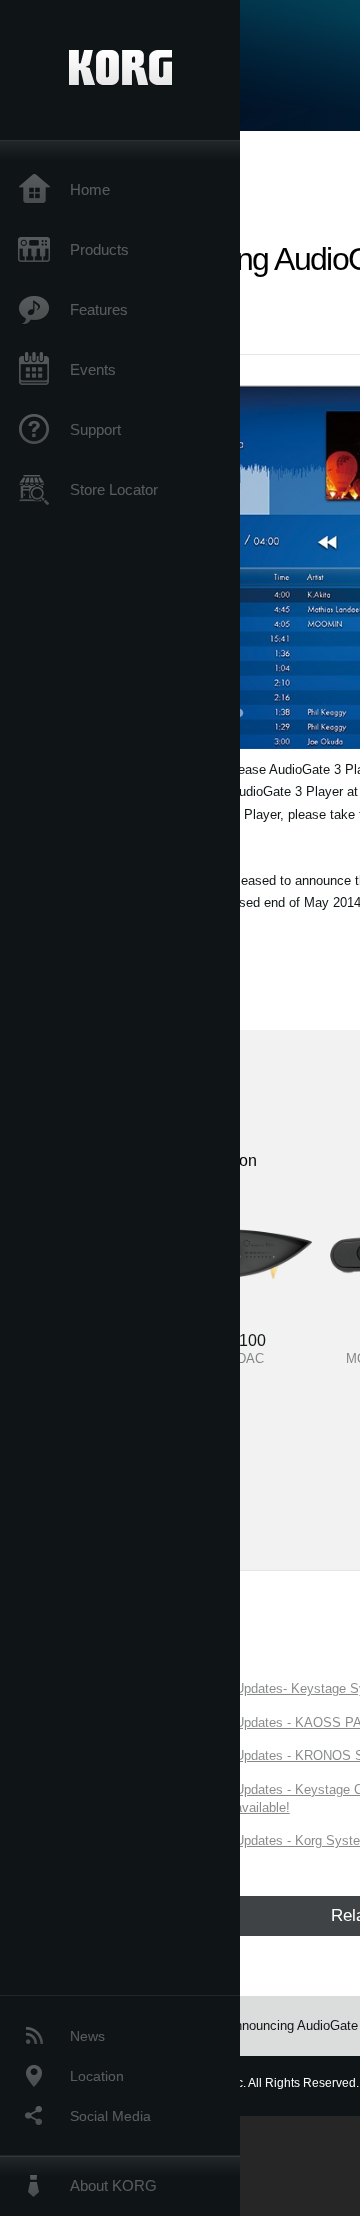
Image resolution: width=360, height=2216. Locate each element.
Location (97, 2076)
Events (93, 369)
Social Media (110, 2116)
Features (99, 309)
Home (90, 189)
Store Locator (114, 489)
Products (99, 249)
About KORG (113, 2185)
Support (95, 429)
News (87, 2036)
